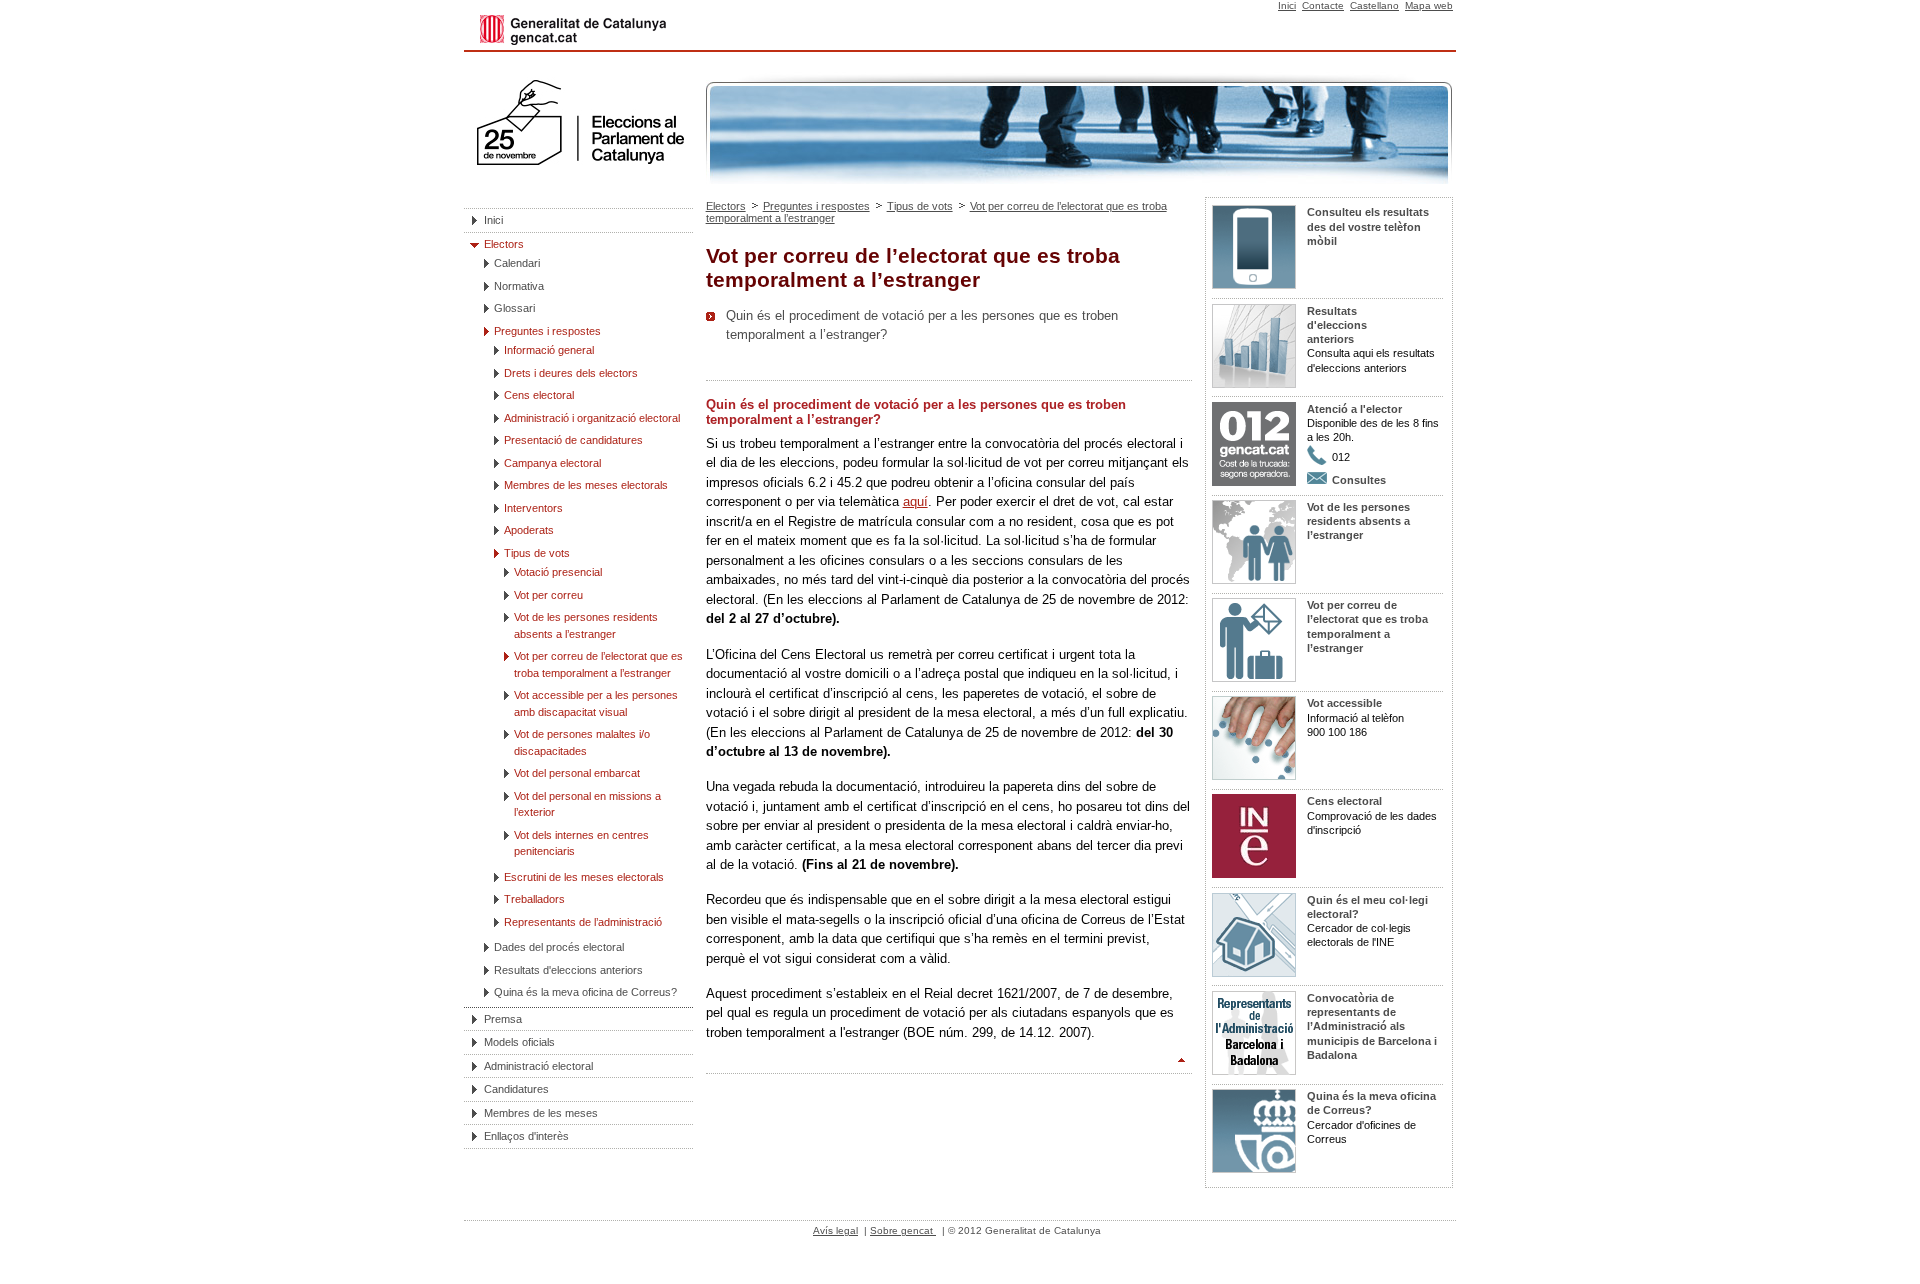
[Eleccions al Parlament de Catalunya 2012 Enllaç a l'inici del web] (579, 178)
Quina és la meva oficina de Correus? (585, 992)
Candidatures (516, 1089)
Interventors (533, 508)
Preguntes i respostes (547, 331)
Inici (1287, 5)
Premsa (503, 1019)
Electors (504, 244)
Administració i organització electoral (592, 418)
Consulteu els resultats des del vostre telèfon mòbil (1368, 226)
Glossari (514, 308)
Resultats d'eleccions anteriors (568, 970)
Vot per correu (548, 595)
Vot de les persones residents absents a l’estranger (1358, 521)
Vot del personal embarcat (577, 773)
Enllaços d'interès (526, 1136)
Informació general (549, 350)
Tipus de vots (537, 553)
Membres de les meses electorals (586, 485)
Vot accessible (1344, 703)
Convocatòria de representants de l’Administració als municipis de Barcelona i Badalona (1372, 1026)
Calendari (517, 263)
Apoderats (529, 530)
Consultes (1359, 480)
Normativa (519, 286)
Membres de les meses (541, 1113)
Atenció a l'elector (1354, 409)
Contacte (1323, 5)
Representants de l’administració (583, 922)
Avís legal (835, 1230)
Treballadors (534, 899)
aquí (915, 501)
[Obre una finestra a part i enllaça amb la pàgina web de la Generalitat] (573, 44)
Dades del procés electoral (559, 947)
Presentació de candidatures (573, 440)
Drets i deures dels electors (571, 373)
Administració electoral (538, 1066)
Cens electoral (539, 395)
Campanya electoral (552, 463)
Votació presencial (558, 572)
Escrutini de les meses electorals (584, 877)
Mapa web (1429, 5)
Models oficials (519, 1042)
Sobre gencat (903, 1230)
